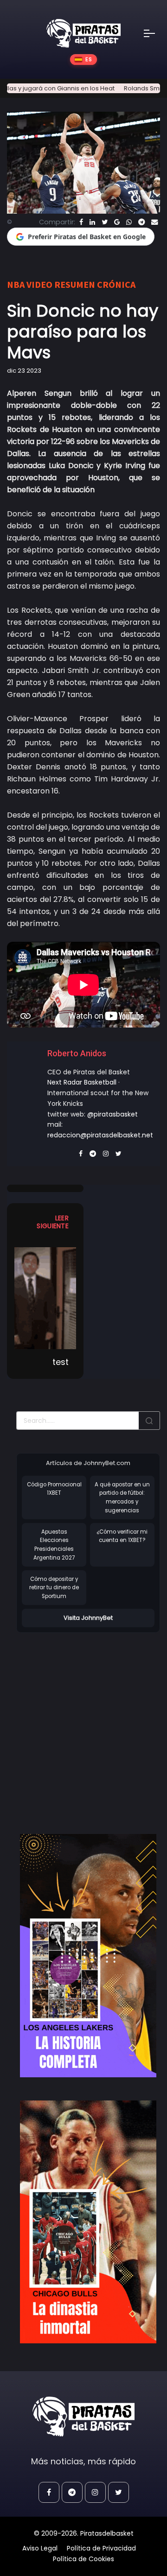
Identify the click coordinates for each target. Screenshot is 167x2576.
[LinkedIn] (92, 222)
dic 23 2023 (24, 371)
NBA (16, 284)
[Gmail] (117, 222)
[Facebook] (81, 222)
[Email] (154, 222)
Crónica (116, 284)
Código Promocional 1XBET (54, 1489)
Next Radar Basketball (82, 1082)
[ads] (88, 1956)
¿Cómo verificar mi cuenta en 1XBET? (122, 1536)
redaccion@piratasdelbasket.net (100, 1135)
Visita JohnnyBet (88, 1618)
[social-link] (49, 2492)
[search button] (149, 1421)
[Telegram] (141, 222)
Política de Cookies (83, 2559)
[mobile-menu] (155, 33)
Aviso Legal (40, 2548)
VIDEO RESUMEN (61, 284)
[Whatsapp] (129, 222)
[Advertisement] (83, 1724)
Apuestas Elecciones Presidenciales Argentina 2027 (54, 1545)
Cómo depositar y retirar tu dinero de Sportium (54, 1588)
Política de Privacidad (101, 2548)
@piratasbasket (112, 1114)
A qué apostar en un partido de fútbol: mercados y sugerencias (122, 1497)
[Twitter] (105, 222)
